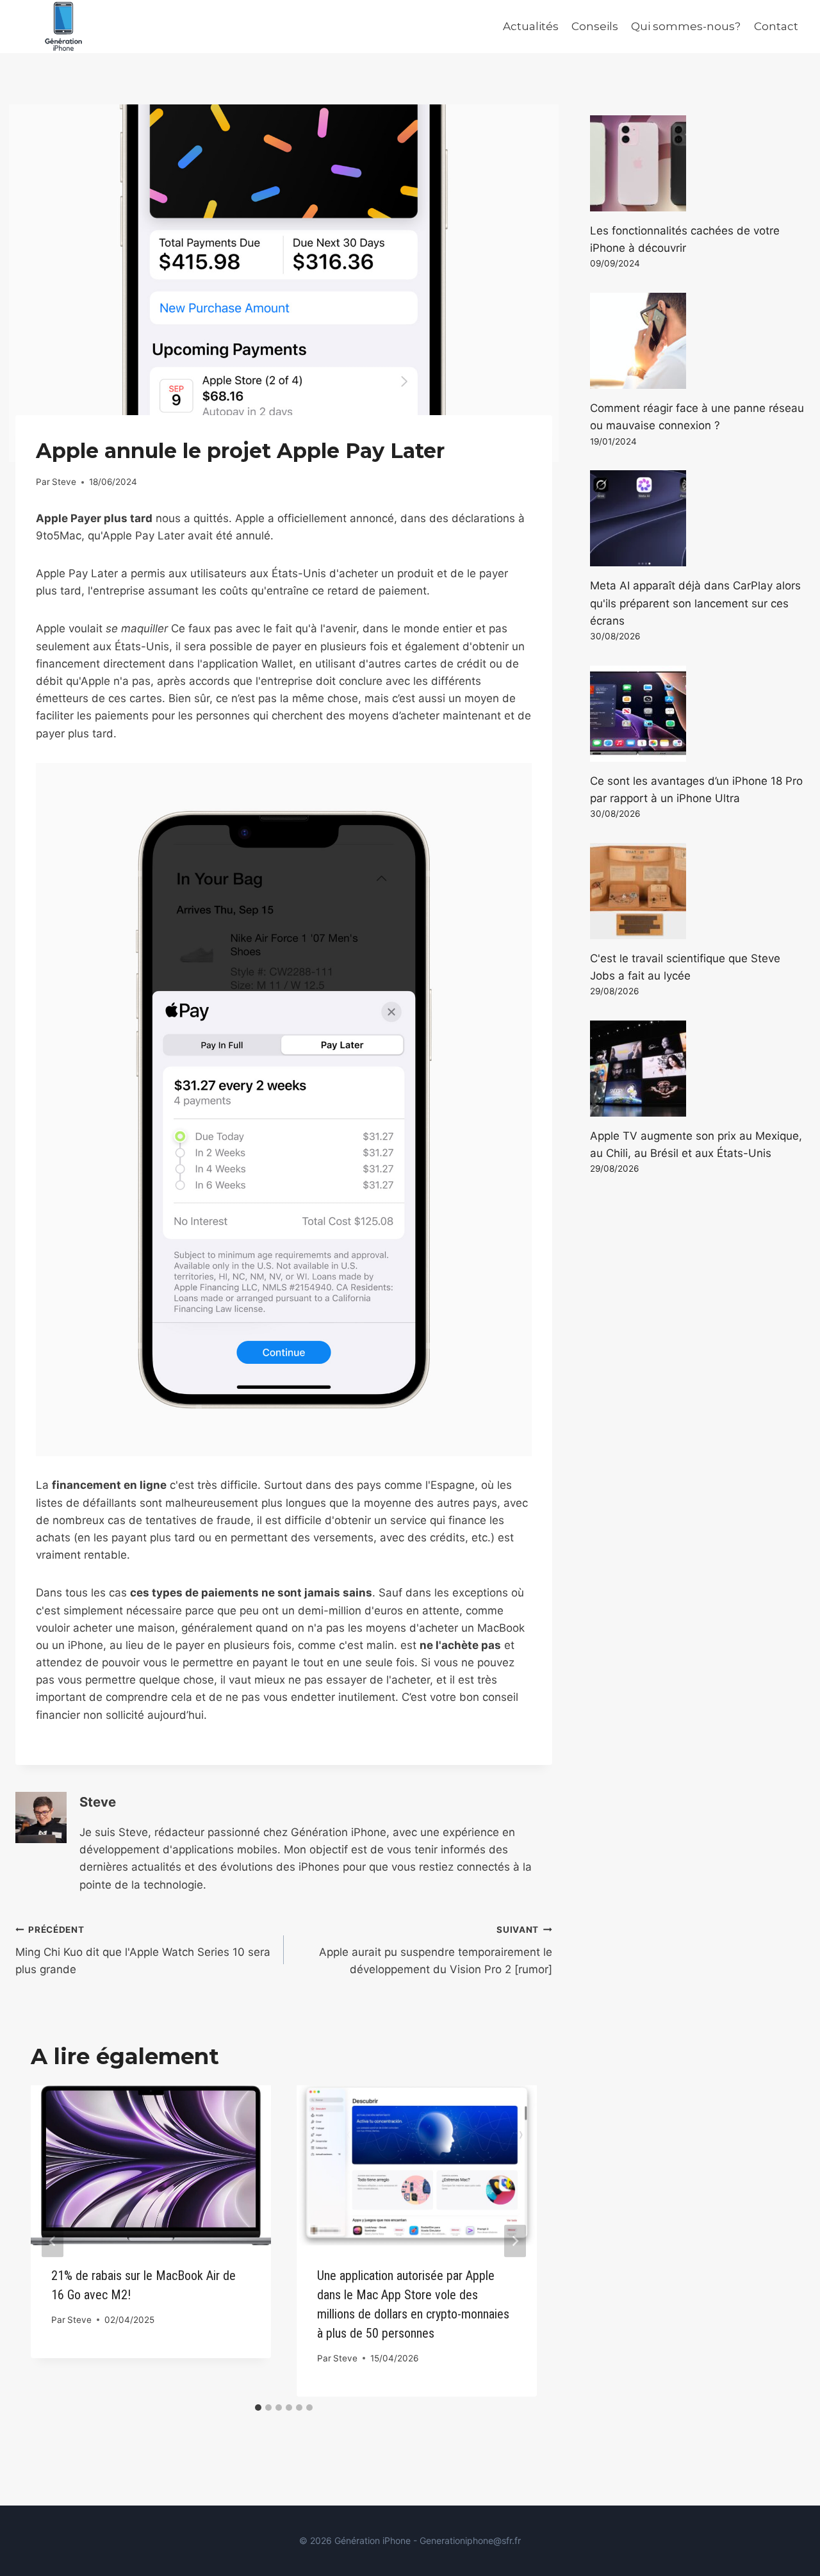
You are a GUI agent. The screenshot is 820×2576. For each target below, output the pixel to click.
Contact (776, 26)
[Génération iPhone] (63, 27)
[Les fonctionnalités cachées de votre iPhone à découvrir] (697, 163)
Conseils (595, 26)
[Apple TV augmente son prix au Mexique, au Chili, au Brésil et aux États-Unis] (697, 1069)
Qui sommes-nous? (686, 26)
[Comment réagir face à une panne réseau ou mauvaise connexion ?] (697, 341)
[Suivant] (515, 2241)
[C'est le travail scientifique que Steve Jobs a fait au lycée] (697, 891)
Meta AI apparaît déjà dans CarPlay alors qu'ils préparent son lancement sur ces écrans (695, 603)
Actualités (531, 26)
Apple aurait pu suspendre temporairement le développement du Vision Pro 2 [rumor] (436, 1950)
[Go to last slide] (53, 2241)
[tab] (258, 2408)
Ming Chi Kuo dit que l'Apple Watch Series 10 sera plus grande (143, 1950)
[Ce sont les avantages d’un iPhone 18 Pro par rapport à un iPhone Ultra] (697, 714)
